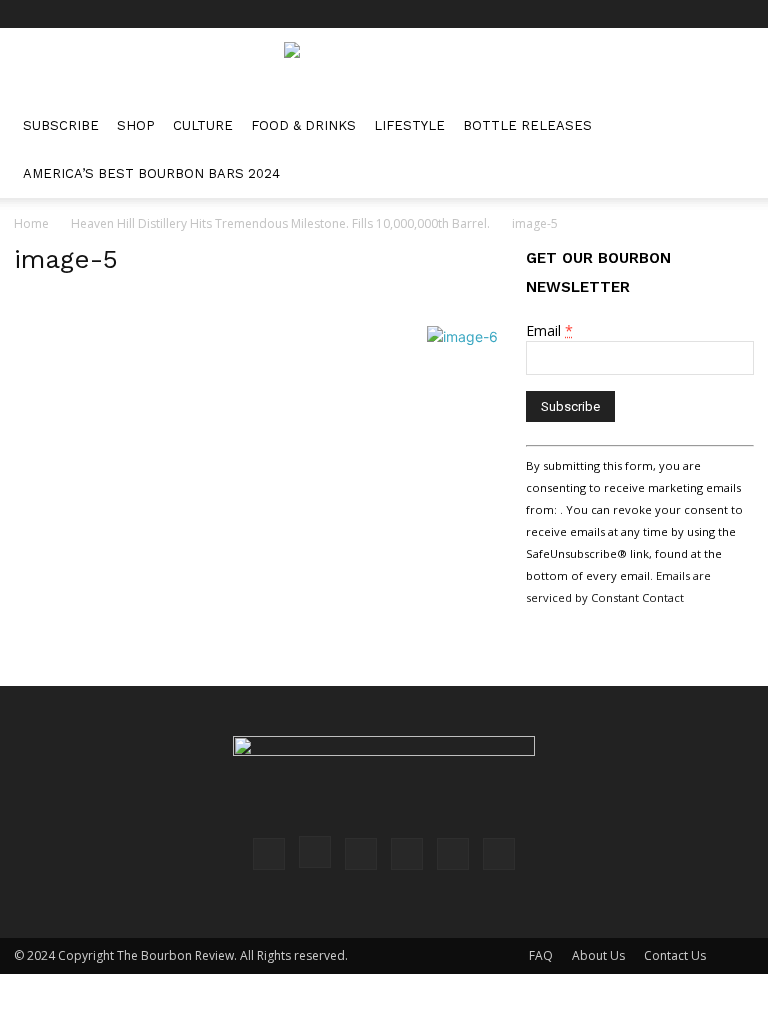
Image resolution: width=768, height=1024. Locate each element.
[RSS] (673, 14)
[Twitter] (706, 14)
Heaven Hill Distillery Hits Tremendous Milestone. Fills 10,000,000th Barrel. (280, 223)
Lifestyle (409, 125)
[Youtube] (739, 14)
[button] (730, 126)
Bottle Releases (527, 125)
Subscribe (61, 125)
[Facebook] (574, 14)
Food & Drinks (303, 125)
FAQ (541, 955)
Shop (136, 125)
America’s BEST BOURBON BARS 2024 (151, 173)
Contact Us (675, 955)
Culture (203, 125)
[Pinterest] (640, 14)
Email (549, 330)
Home (31, 223)
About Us (598, 955)
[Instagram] (607, 14)
